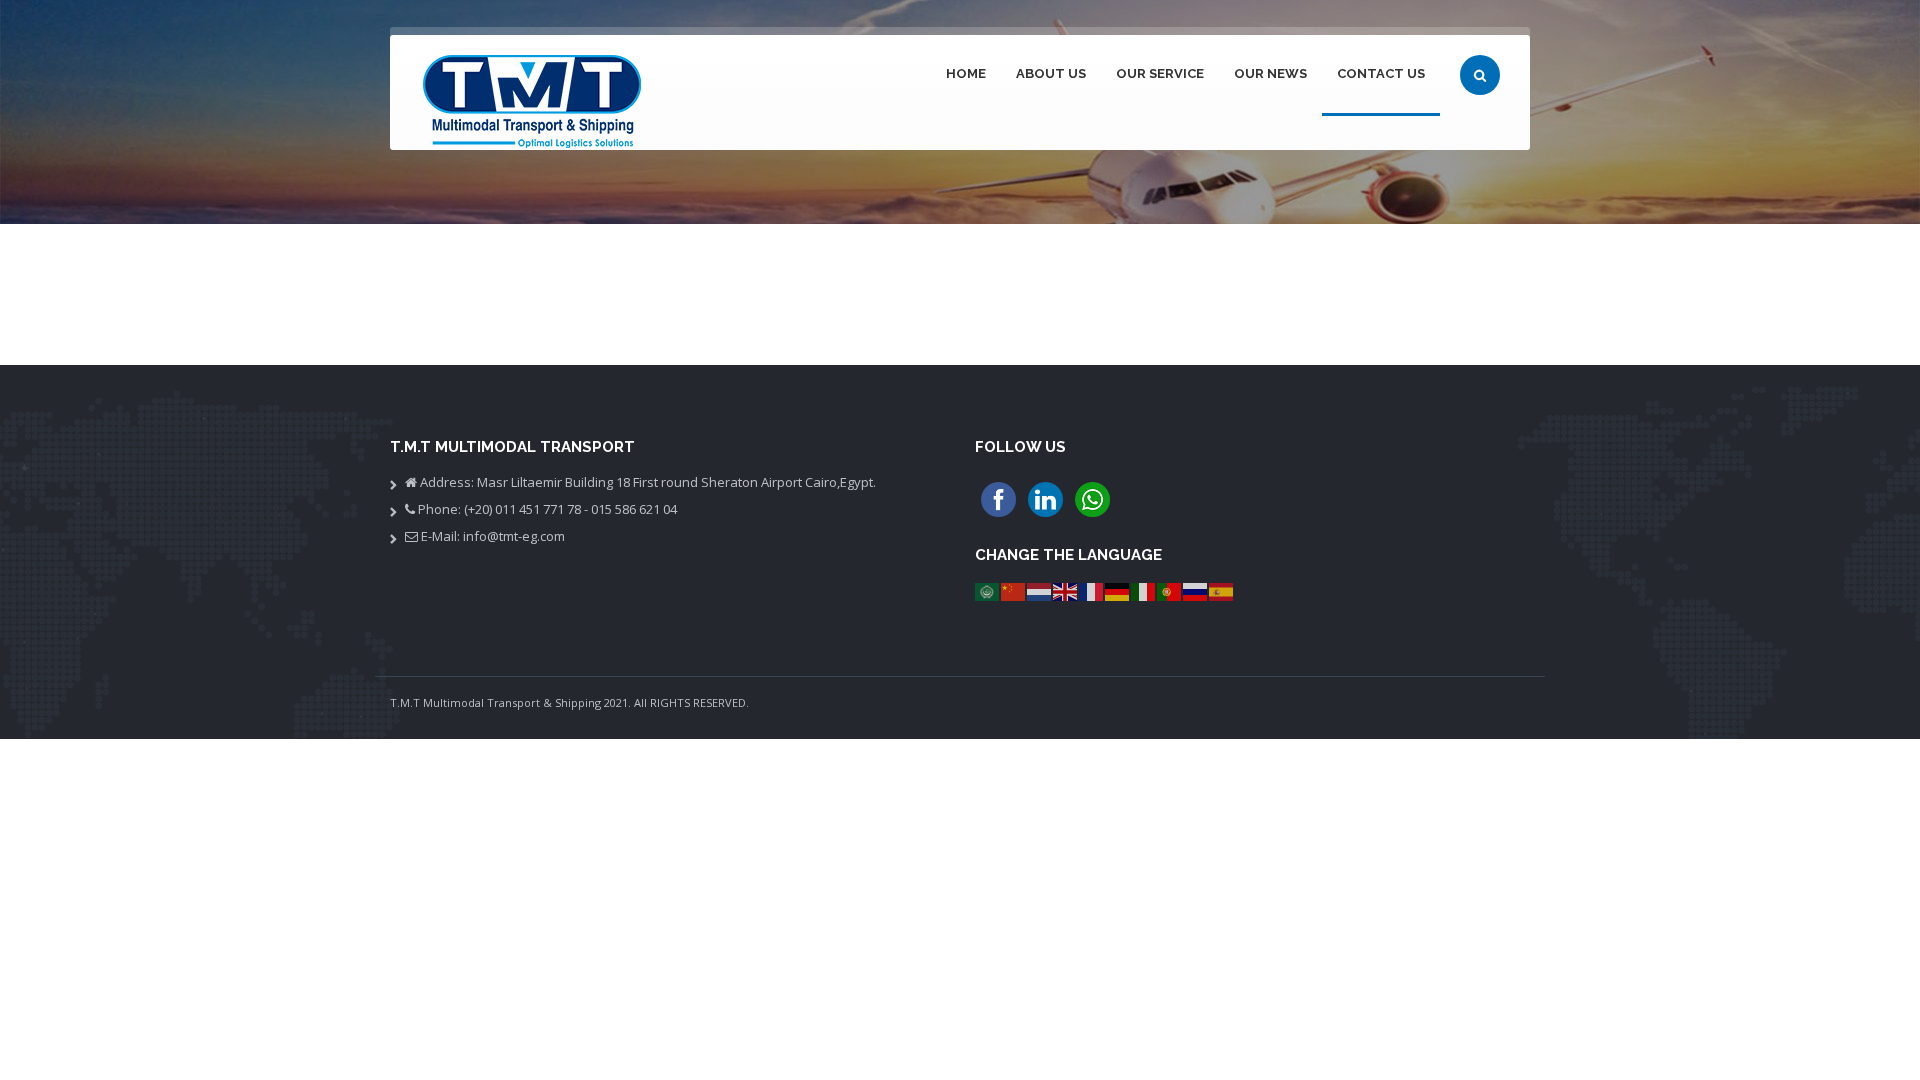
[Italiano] (1144, 590)
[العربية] (988, 590)
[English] (1066, 590)
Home (966, 73)
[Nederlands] (1040, 590)
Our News (1270, 73)
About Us (1051, 73)
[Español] (1222, 590)
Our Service (1160, 73)
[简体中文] (1014, 590)
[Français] (1092, 590)
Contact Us (1381, 73)
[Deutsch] (1118, 590)
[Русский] (1196, 590)
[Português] (1170, 590)
